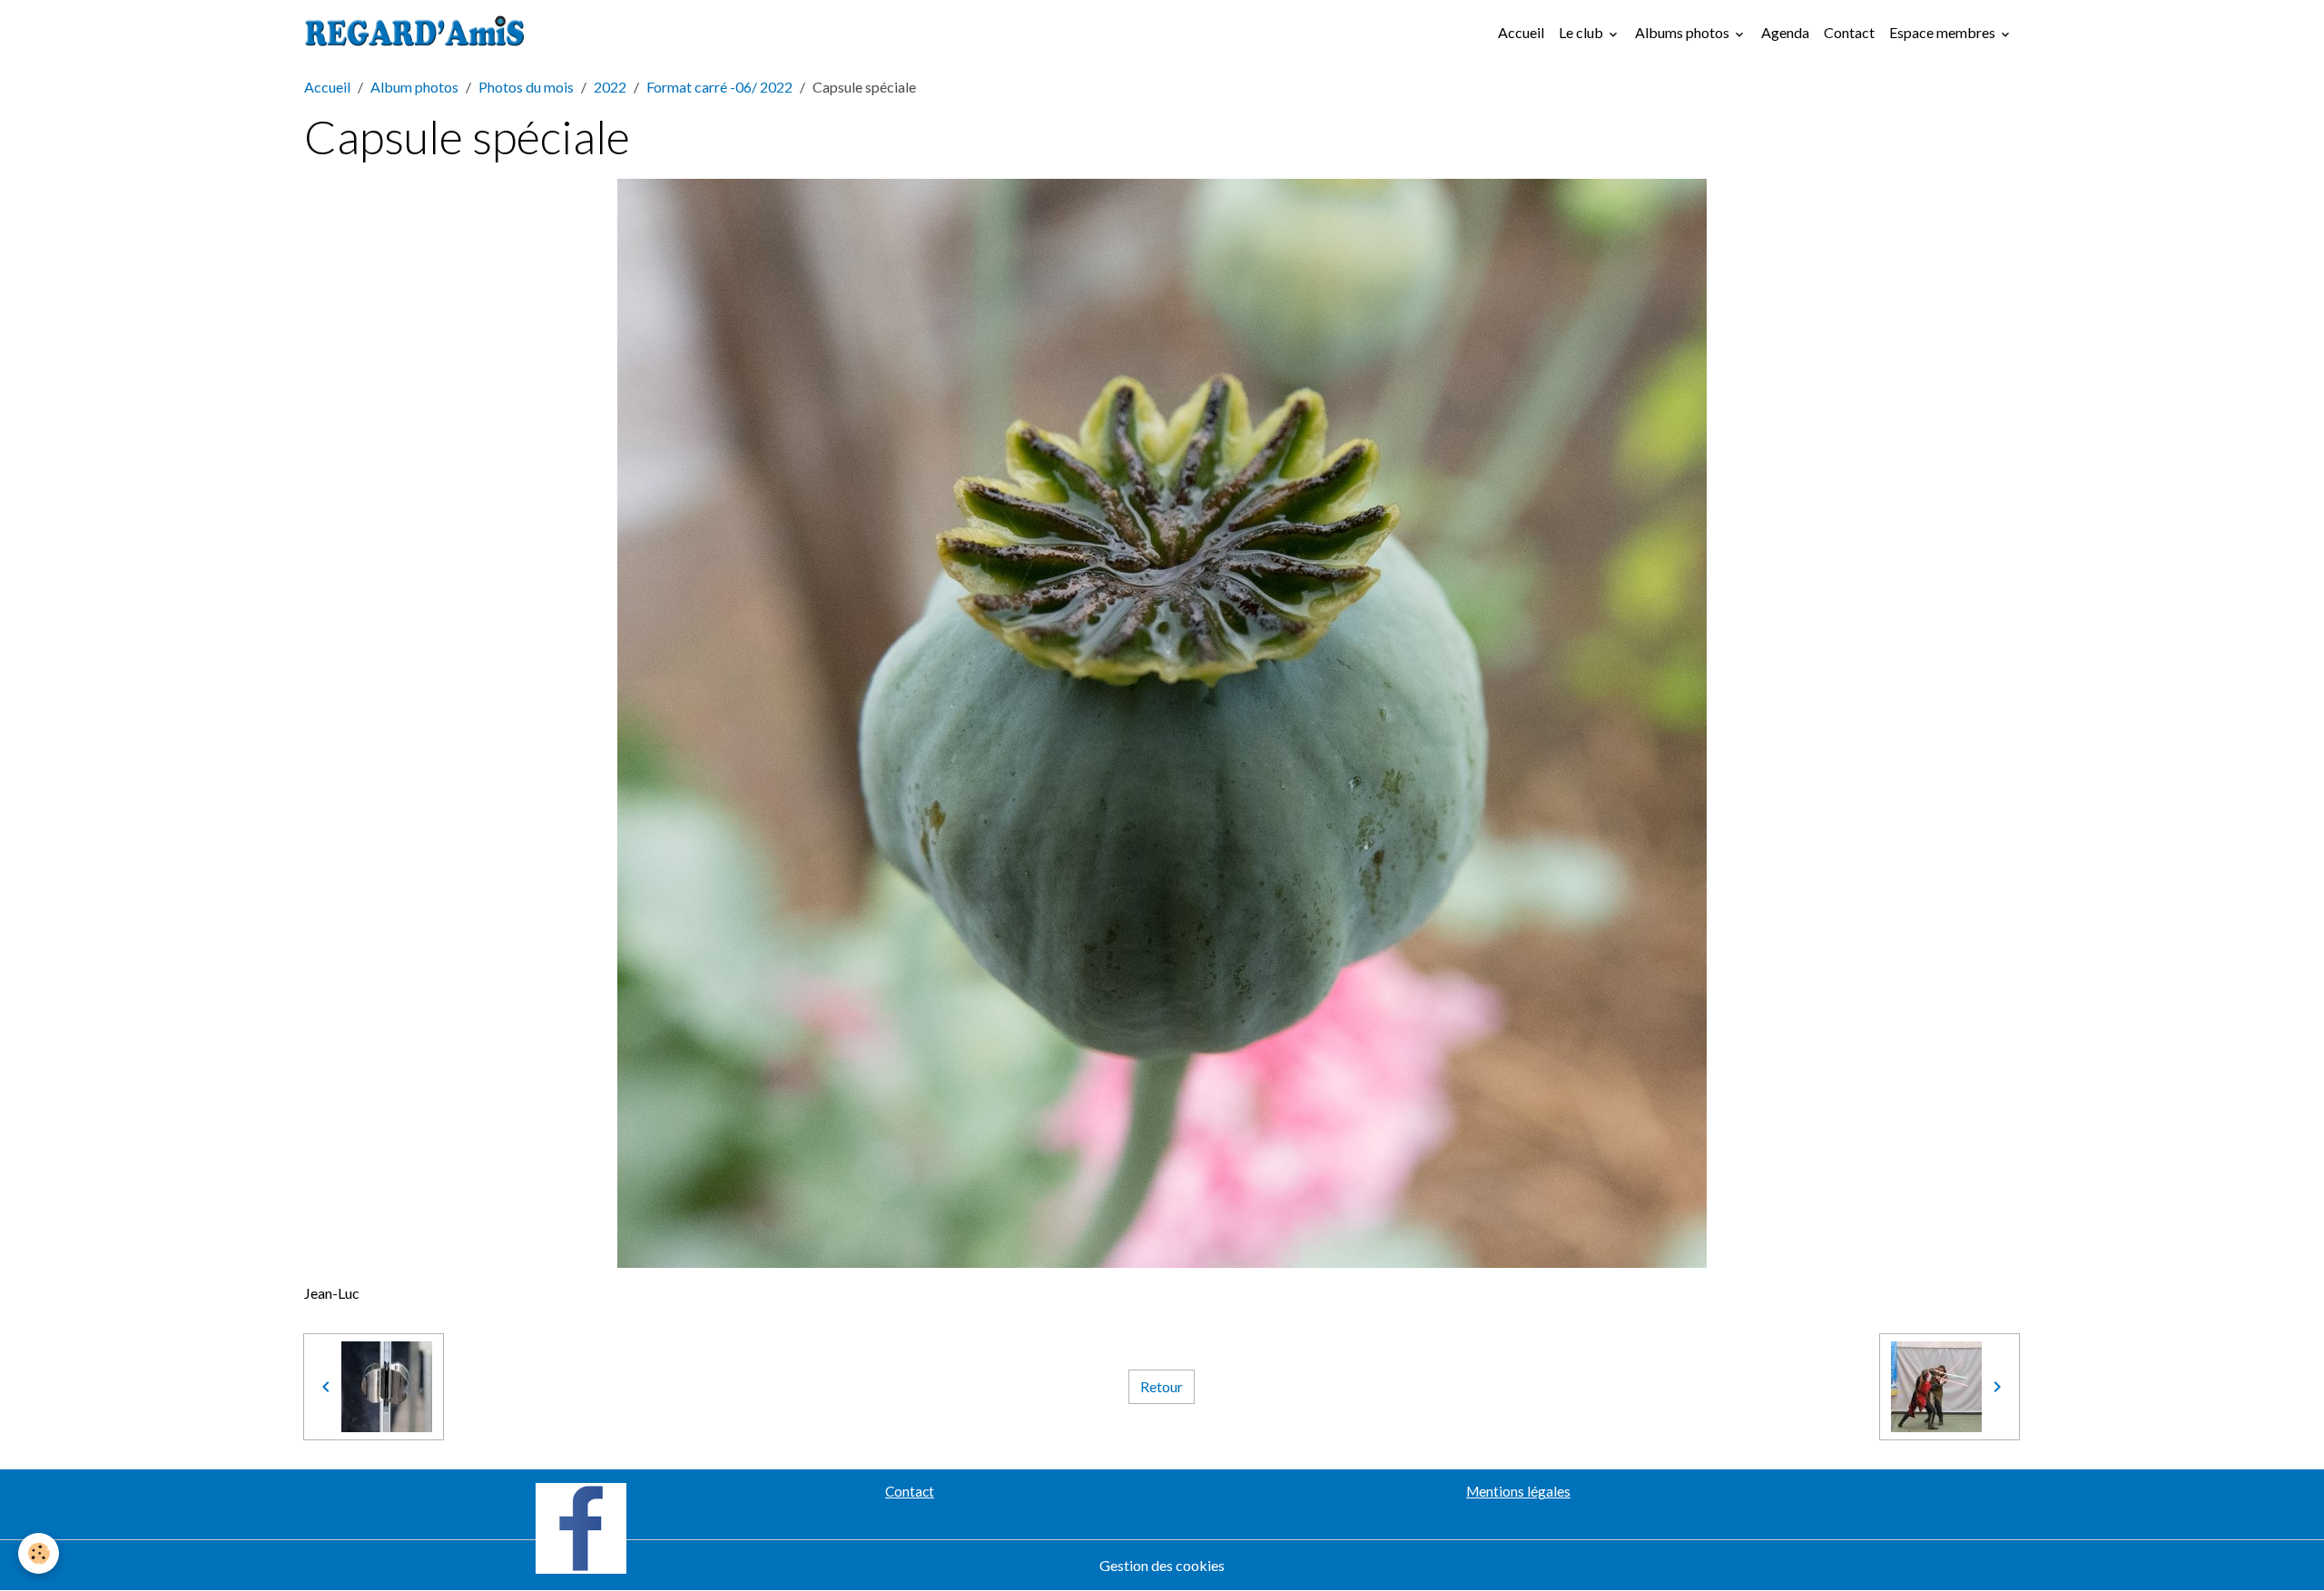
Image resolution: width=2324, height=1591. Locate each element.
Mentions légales (1518, 1491)
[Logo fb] (581, 1526)
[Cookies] (39, 1553)
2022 (610, 87)
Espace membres (1944, 32)
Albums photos (1684, 32)
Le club (1582, 32)
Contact (1849, 32)
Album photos (414, 87)
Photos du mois (526, 87)
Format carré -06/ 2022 (719, 87)
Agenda (1785, 32)
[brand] (419, 33)
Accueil (1521, 32)
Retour (1162, 1386)
